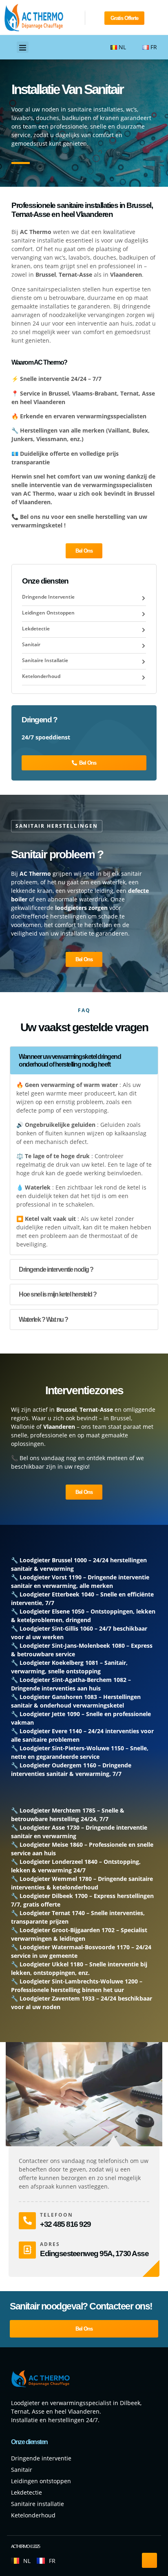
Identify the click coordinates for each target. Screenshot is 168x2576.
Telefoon (56, 2215)
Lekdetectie (36, 629)
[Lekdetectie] (144, 630)
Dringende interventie (48, 597)
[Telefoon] (27, 2221)
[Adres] (27, 2250)
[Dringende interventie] (144, 598)
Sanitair (31, 644)
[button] (23, 47)
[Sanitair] (144, 646)
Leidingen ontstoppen (48, 613)
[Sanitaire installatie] (144, 662)
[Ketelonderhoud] (144, 678)
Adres (50, 2244)
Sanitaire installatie (45, 660)
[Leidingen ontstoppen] (144, 614)
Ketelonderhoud (41, 676)
